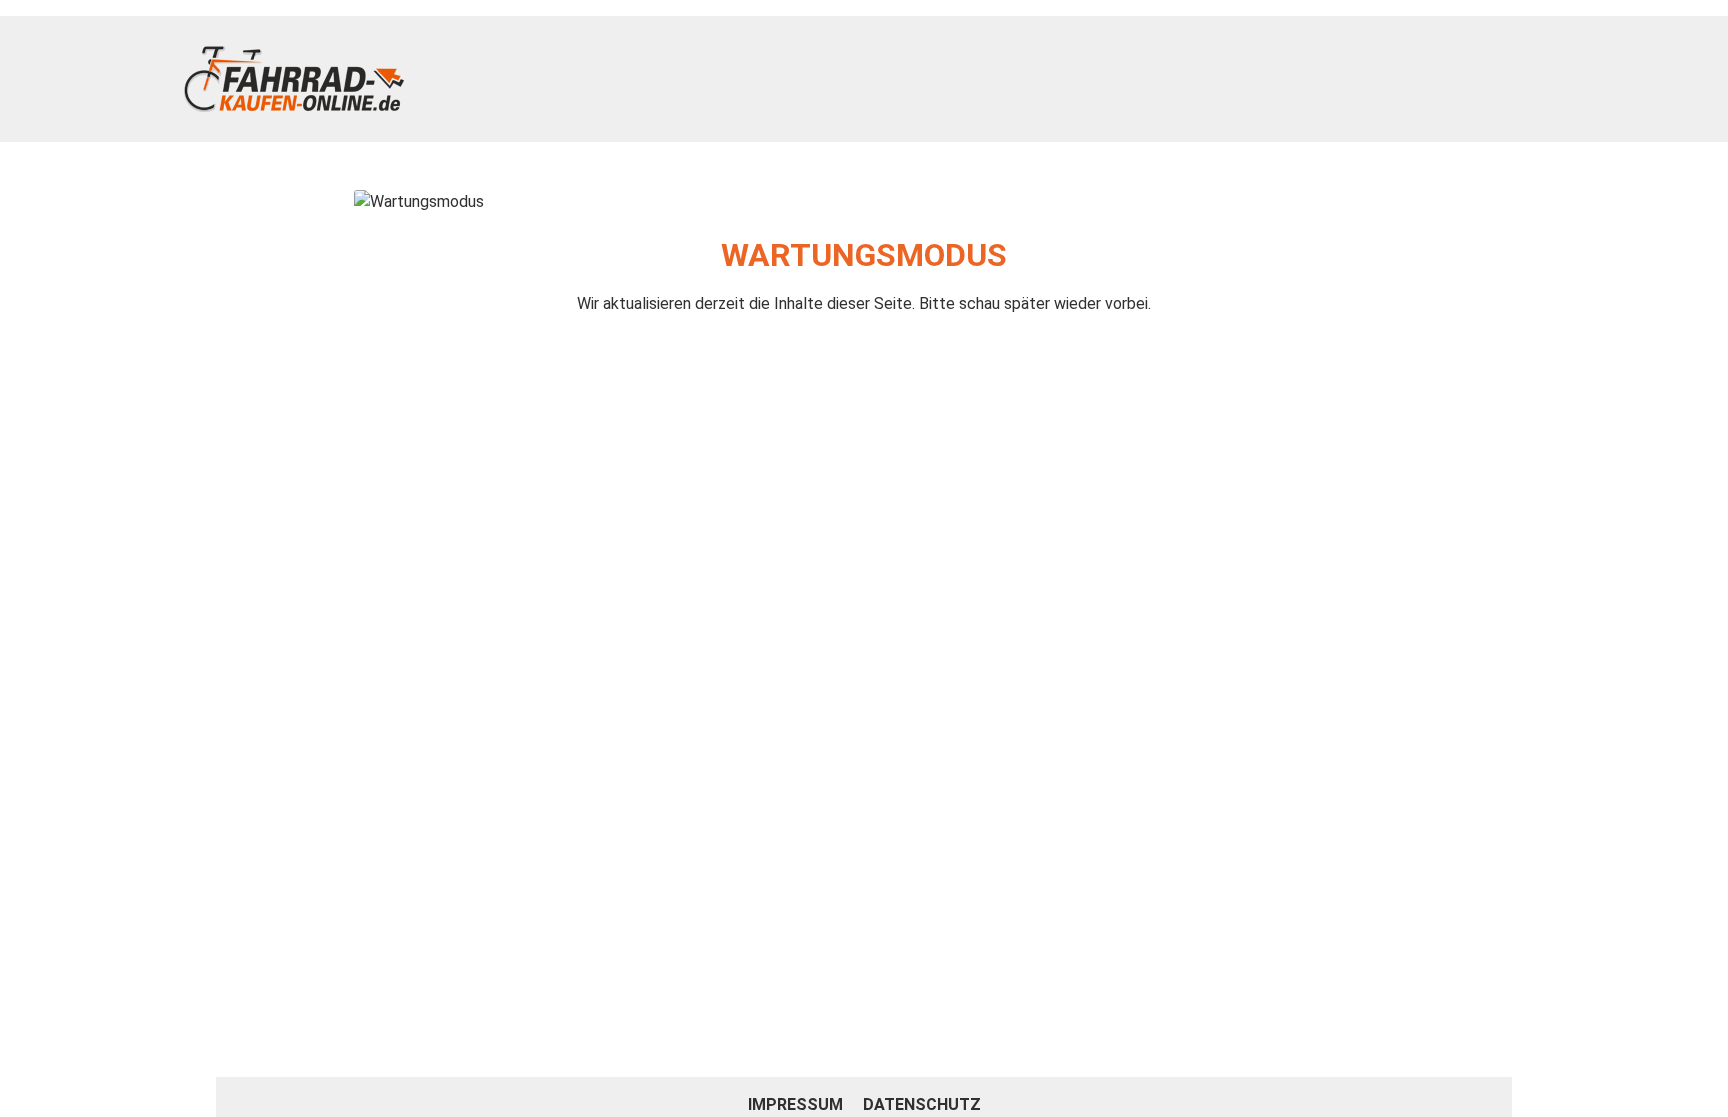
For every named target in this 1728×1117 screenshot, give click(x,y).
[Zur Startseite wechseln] (294, 79)
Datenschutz (922, 1104)
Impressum (797, 1104)
